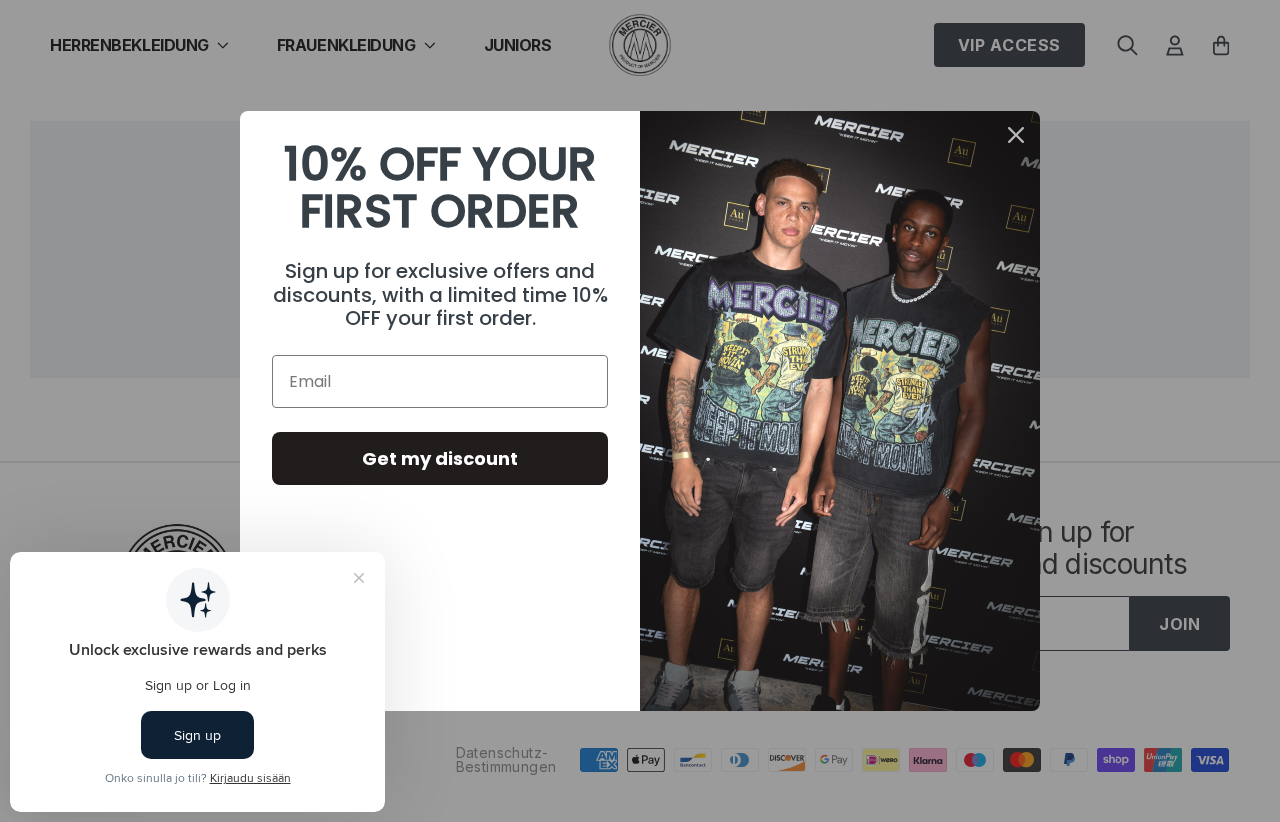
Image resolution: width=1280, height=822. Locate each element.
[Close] (1016, 135)
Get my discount (440, 458)
